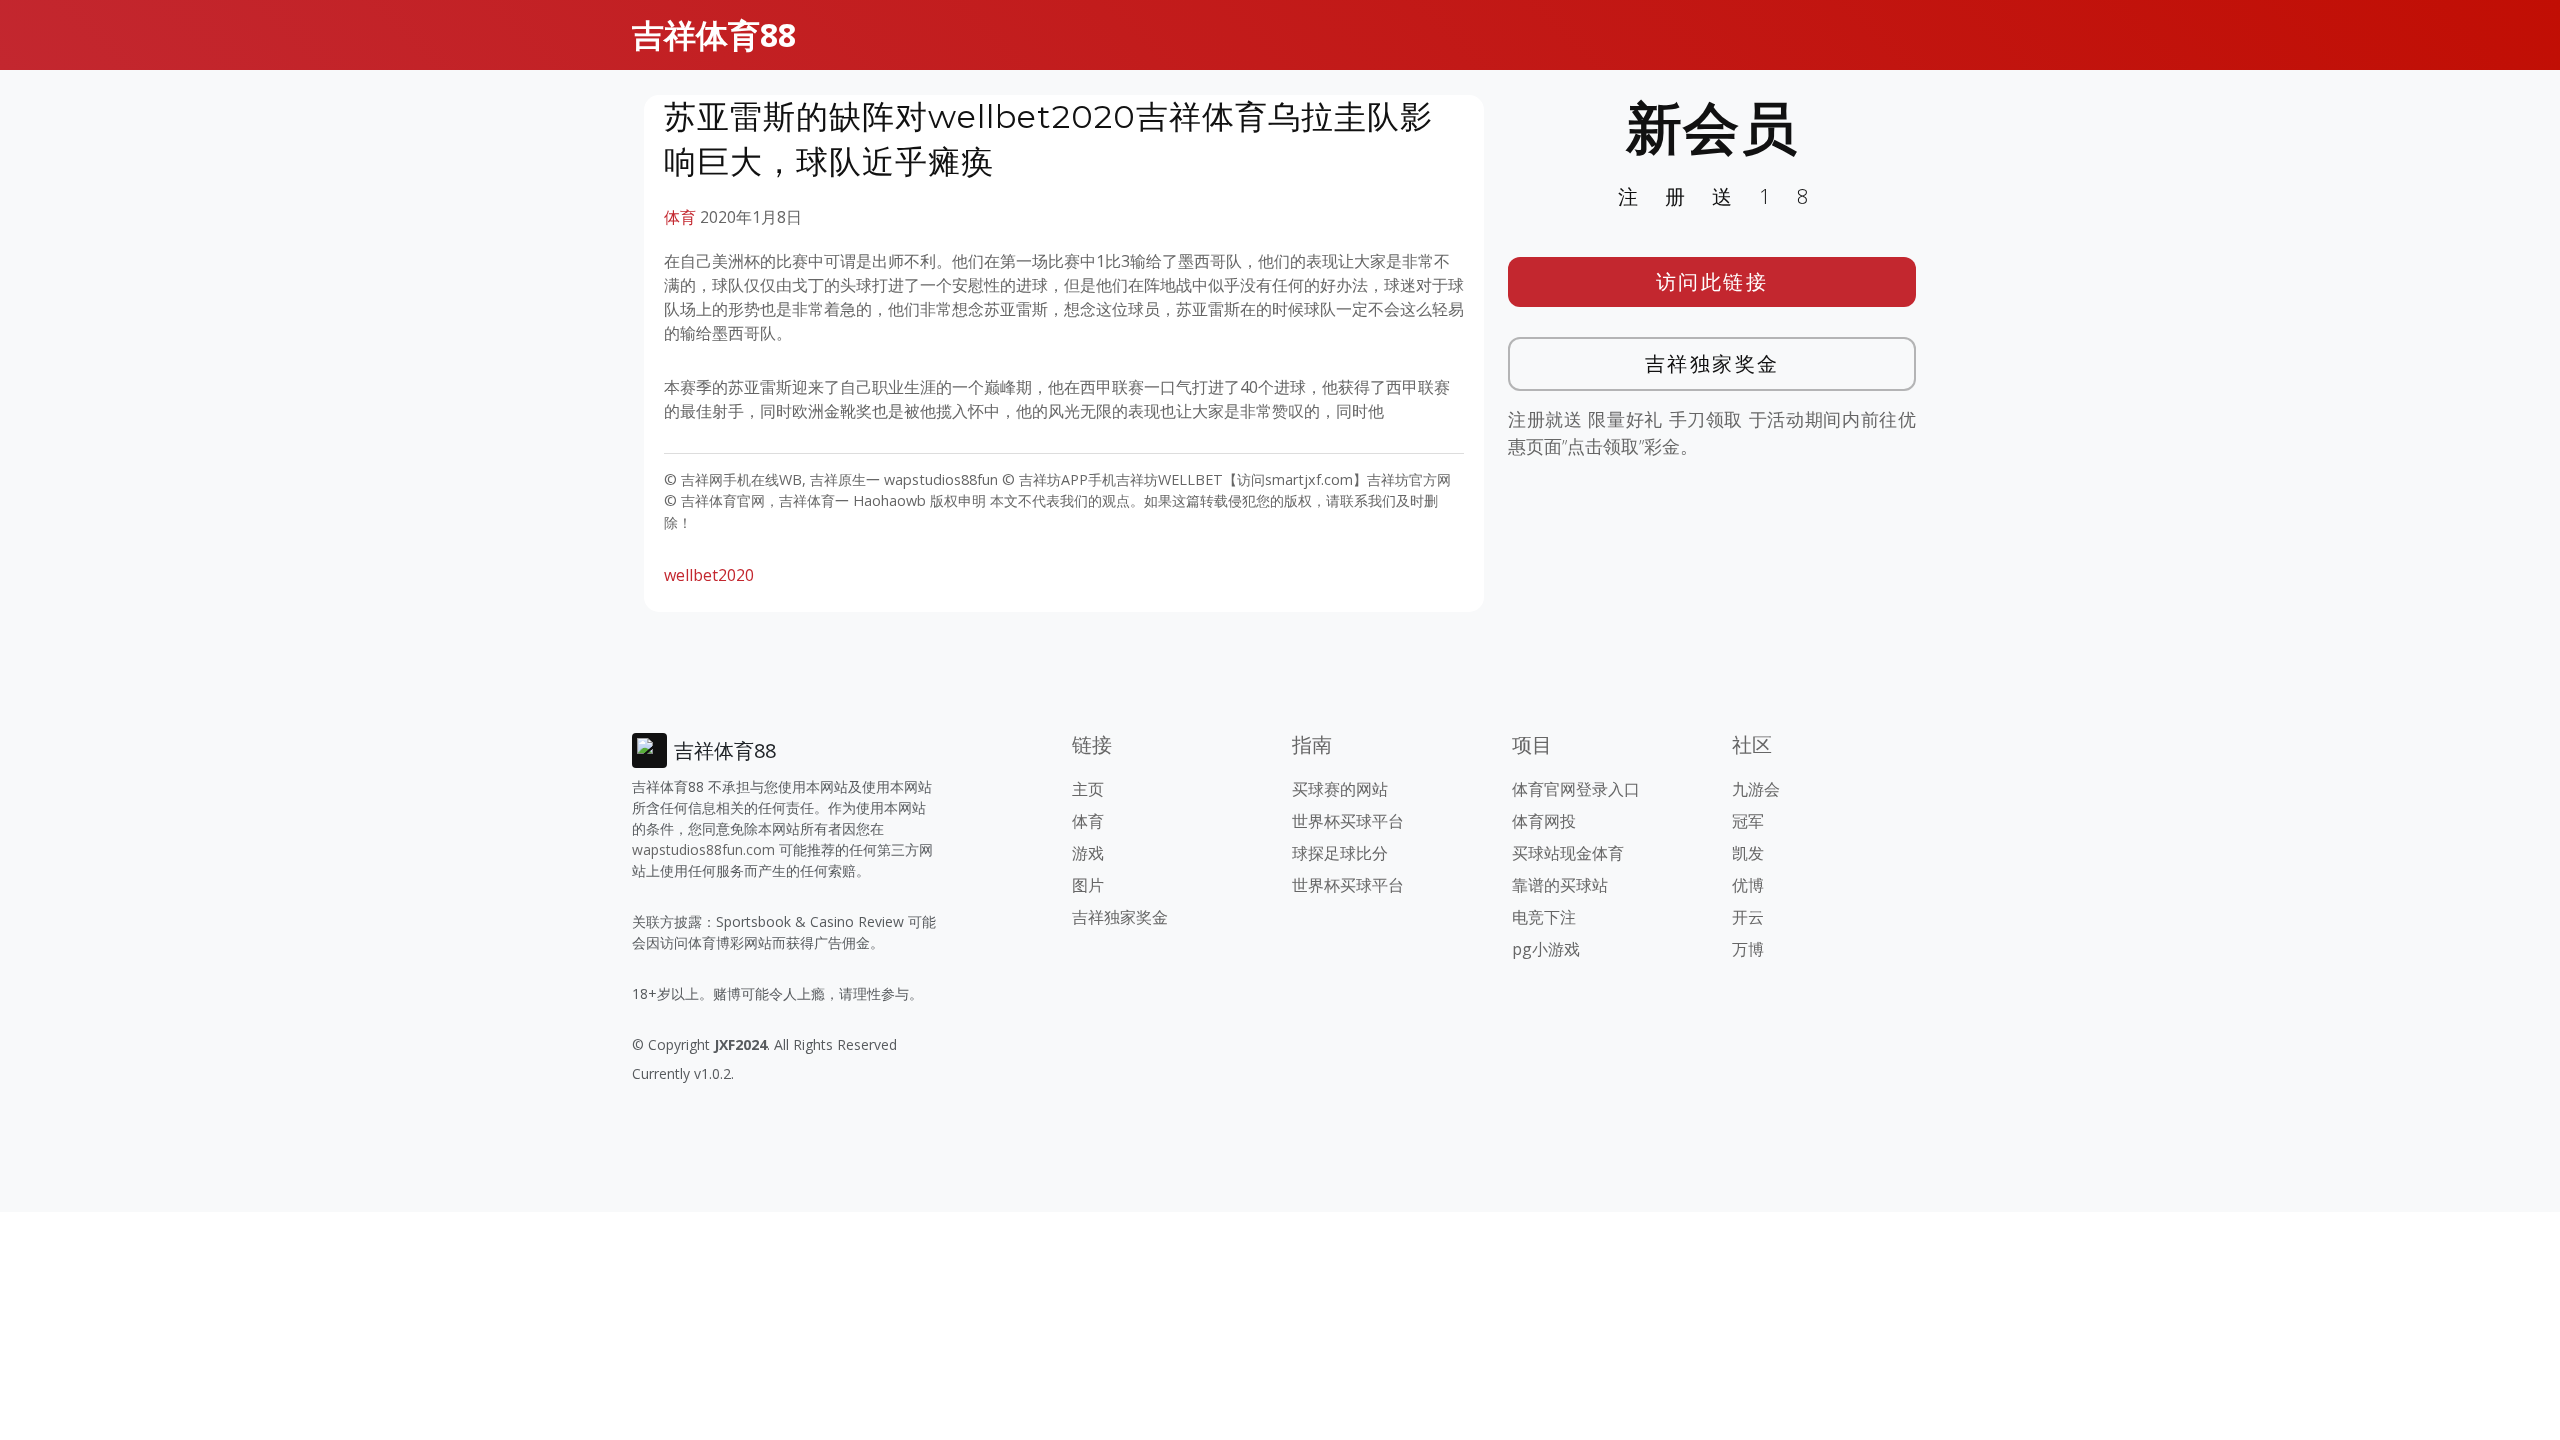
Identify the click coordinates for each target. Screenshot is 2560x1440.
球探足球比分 (1340, 853)
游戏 (1088, 853)
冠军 (1748, 821)
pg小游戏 (1546, 949)
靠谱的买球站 (1560, 885)
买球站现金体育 (1568, 853)
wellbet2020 (709, 575)
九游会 (1756, 789)
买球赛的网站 (1340, 789)
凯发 (1748, 853)
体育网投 (1544, 821)
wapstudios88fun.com (703, 849)
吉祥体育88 (714, 34)
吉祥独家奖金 (1712, 363)
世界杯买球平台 (1348, 821)
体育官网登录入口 (1576, 789)
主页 (1088, 789)
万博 (1748, 949)
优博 (1748, 885)
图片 (1088, 885)
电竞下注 (1544, 917)
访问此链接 (1712, 281)
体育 (680, 217)
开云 (1748, 917)
